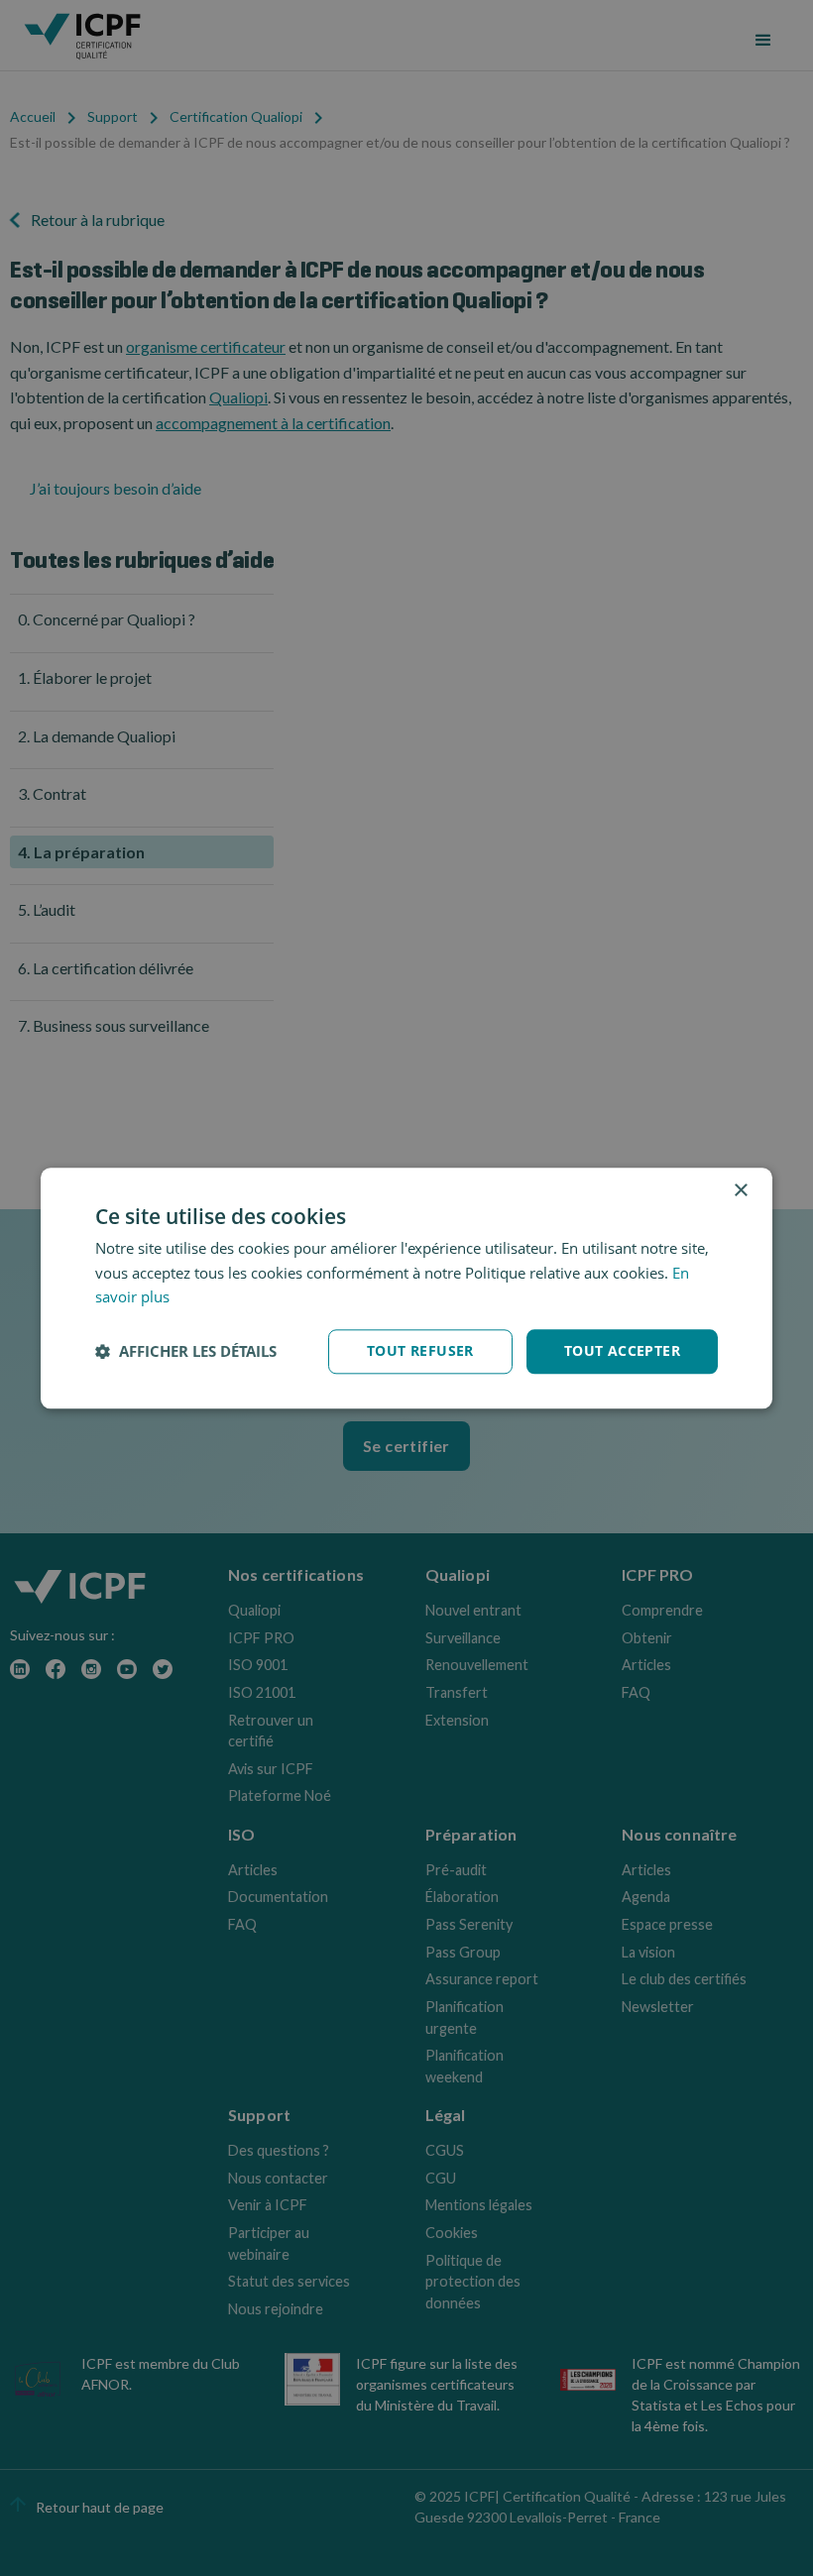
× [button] (740, 1191)
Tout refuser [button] (420, 1350)
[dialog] (406, 1288)
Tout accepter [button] (622, 1350)
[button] (186, 1352)
